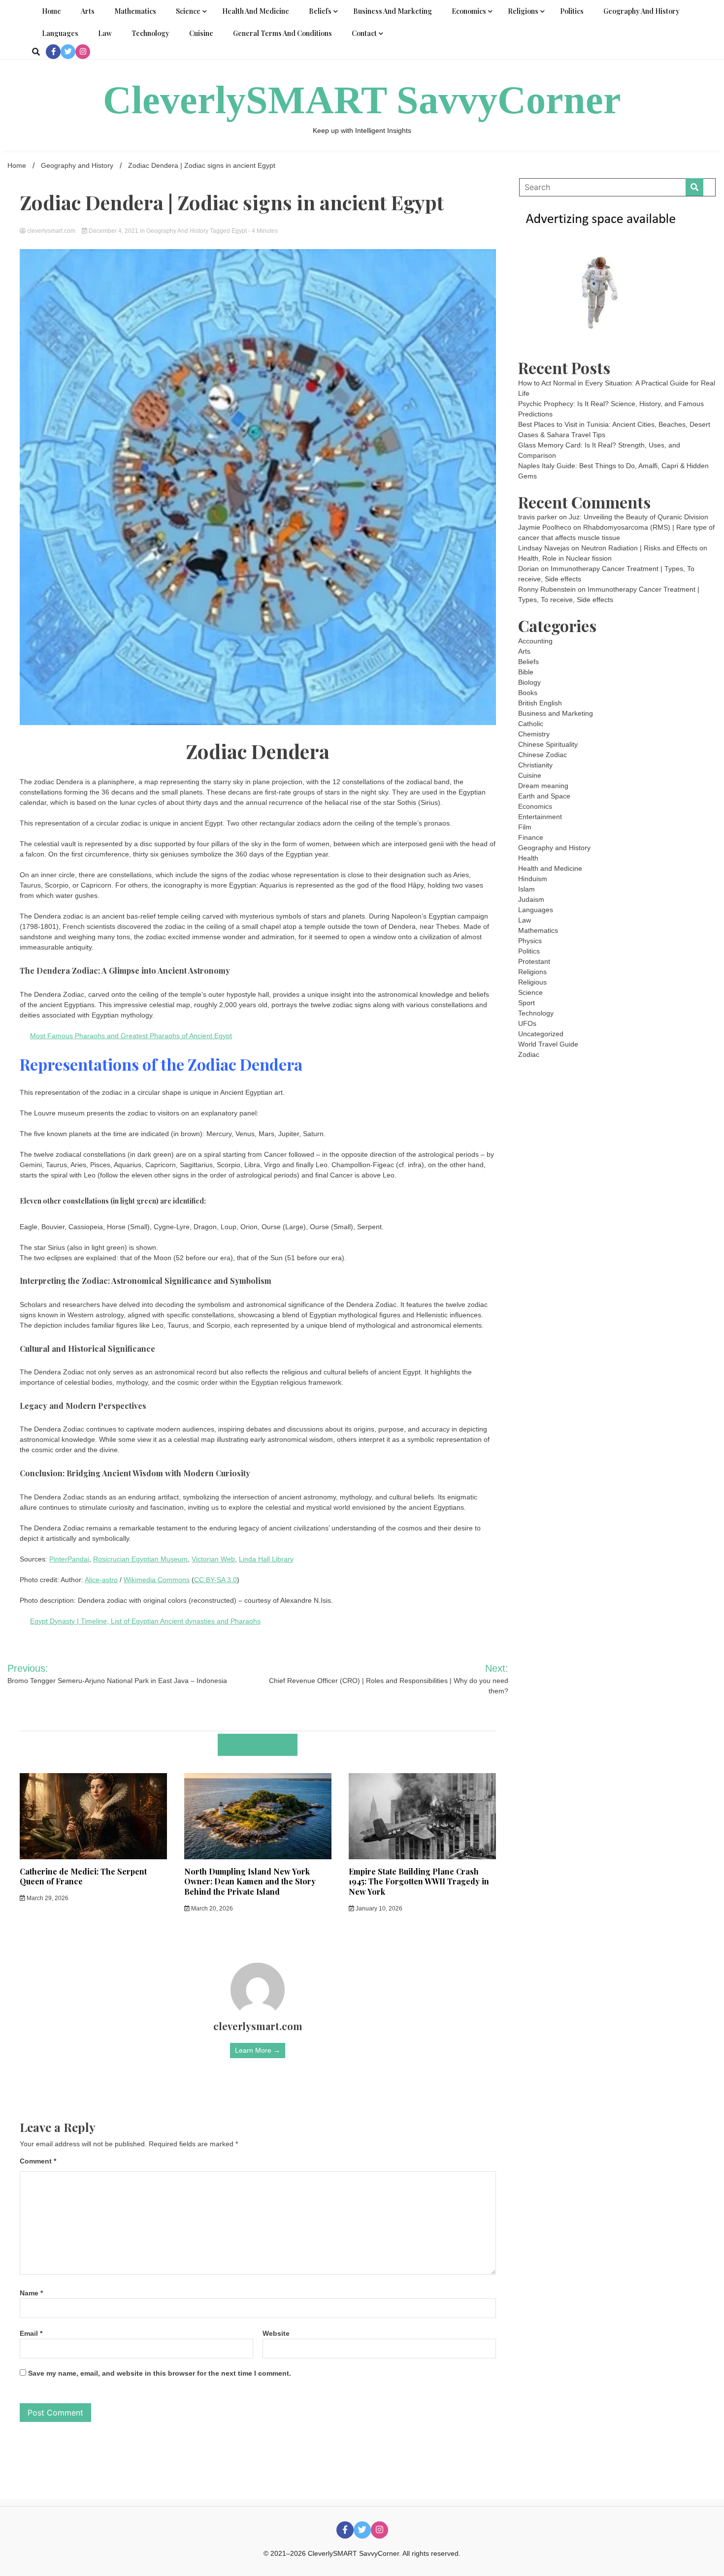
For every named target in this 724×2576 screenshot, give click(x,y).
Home (51, 11)
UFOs (527, 1023)
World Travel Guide (548, 1044)
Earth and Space (544, 796)
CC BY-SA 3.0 (215, 1580)
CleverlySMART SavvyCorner (362, 100)
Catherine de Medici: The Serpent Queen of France (83, 1876)
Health (528, 858)
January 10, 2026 (378, 1908)
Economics (469, 11)
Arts (88, 11)
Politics (572, 11)
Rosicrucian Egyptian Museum (140, 1559)
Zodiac (529, 1054)
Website (276, 2333)
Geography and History (642, 11)
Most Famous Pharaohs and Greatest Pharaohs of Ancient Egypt (131, 1036)
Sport (527, 1003)
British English (540, 703)
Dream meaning (543, 786)
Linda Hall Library (266, 1559)
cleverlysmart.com (51, 231)
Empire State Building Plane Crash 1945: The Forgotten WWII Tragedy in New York (419, 1882)
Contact (364, 33)
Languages (60, 33)
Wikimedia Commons (157, 1580)
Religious (532, 982)
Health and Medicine (256, 11)
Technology (150, 33)
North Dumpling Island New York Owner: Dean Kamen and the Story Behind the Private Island (250, 1882)
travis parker (538, 517)
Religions (523, 11)
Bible (526, 672)
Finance (531, 837)
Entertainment (540, 817)
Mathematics (135, 11)
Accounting (535, 641)
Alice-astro (101, 1580)
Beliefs (320, 11)
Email (31, 2333)
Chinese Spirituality (548, 744)
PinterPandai (69, 1559)
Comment (38, 2161)
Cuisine (201, 33)
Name (31, 2293)
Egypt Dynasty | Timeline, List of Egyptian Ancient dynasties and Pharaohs (145, 1621)
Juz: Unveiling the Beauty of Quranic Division (639, 517)
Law (105, 33)
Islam (527, 889)
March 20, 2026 (211, 1908)
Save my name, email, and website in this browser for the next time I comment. (160, 2373)
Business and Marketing (393, 11)
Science (188, 11)
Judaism (531, 899)
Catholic (531, 724)
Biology (529, 682)
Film (525, 827)
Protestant (534, 961)
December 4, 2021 (114, 231)
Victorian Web (213, 1559)
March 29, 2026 (47, 1898)
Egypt (239, 231)
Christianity (535, 765)
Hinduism (533, 879)
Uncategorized (541, 1034)
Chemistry (534, 734)
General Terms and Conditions (282, 33)
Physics (530, 941)
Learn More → (258, 2050)
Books (528, 693)
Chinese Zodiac (543, 755)
